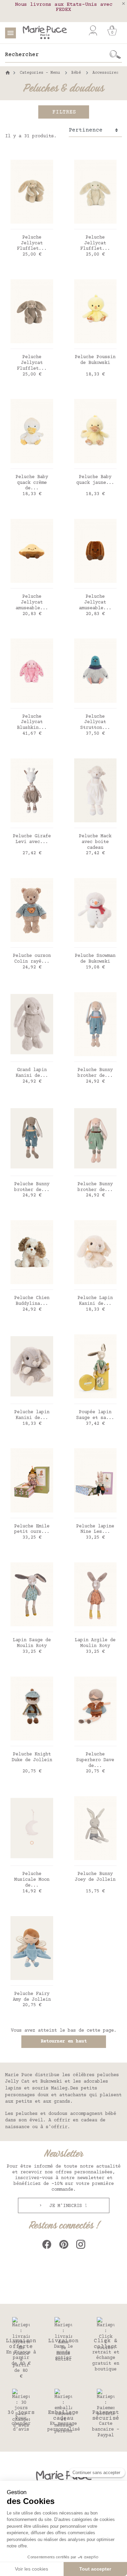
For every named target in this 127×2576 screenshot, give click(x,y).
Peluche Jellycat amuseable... (32, 602)
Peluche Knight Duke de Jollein (32, 1757)
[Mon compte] (93, 31)
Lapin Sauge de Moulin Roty (32, 1643)
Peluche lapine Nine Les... (95, 1529)
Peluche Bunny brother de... (95, 1073)
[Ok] (115, 55)
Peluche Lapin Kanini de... (95, 1301)
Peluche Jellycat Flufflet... (32, 243)
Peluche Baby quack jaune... (95, 480)
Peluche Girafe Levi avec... (32, 839)
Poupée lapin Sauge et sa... (95, 1415)
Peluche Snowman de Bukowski (95, 959)
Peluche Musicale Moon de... (32, 1880)
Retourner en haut (64, 2041)
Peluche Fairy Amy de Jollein (32, 1997)
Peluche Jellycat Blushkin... (32, 722)
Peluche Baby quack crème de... (32, 483)
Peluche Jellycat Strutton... (95, 722)
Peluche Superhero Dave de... (95, 1760)
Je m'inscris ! (67, 2206)
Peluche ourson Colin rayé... (32, 959)
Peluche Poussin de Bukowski (95, 360)
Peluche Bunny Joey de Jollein (95, 1877)
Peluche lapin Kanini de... (32, 1415)
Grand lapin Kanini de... (32, 1073)
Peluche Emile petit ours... (32, 1529)
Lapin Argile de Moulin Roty (95, 1643)
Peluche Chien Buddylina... (32, 1301)
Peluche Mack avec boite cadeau (95, 842)
